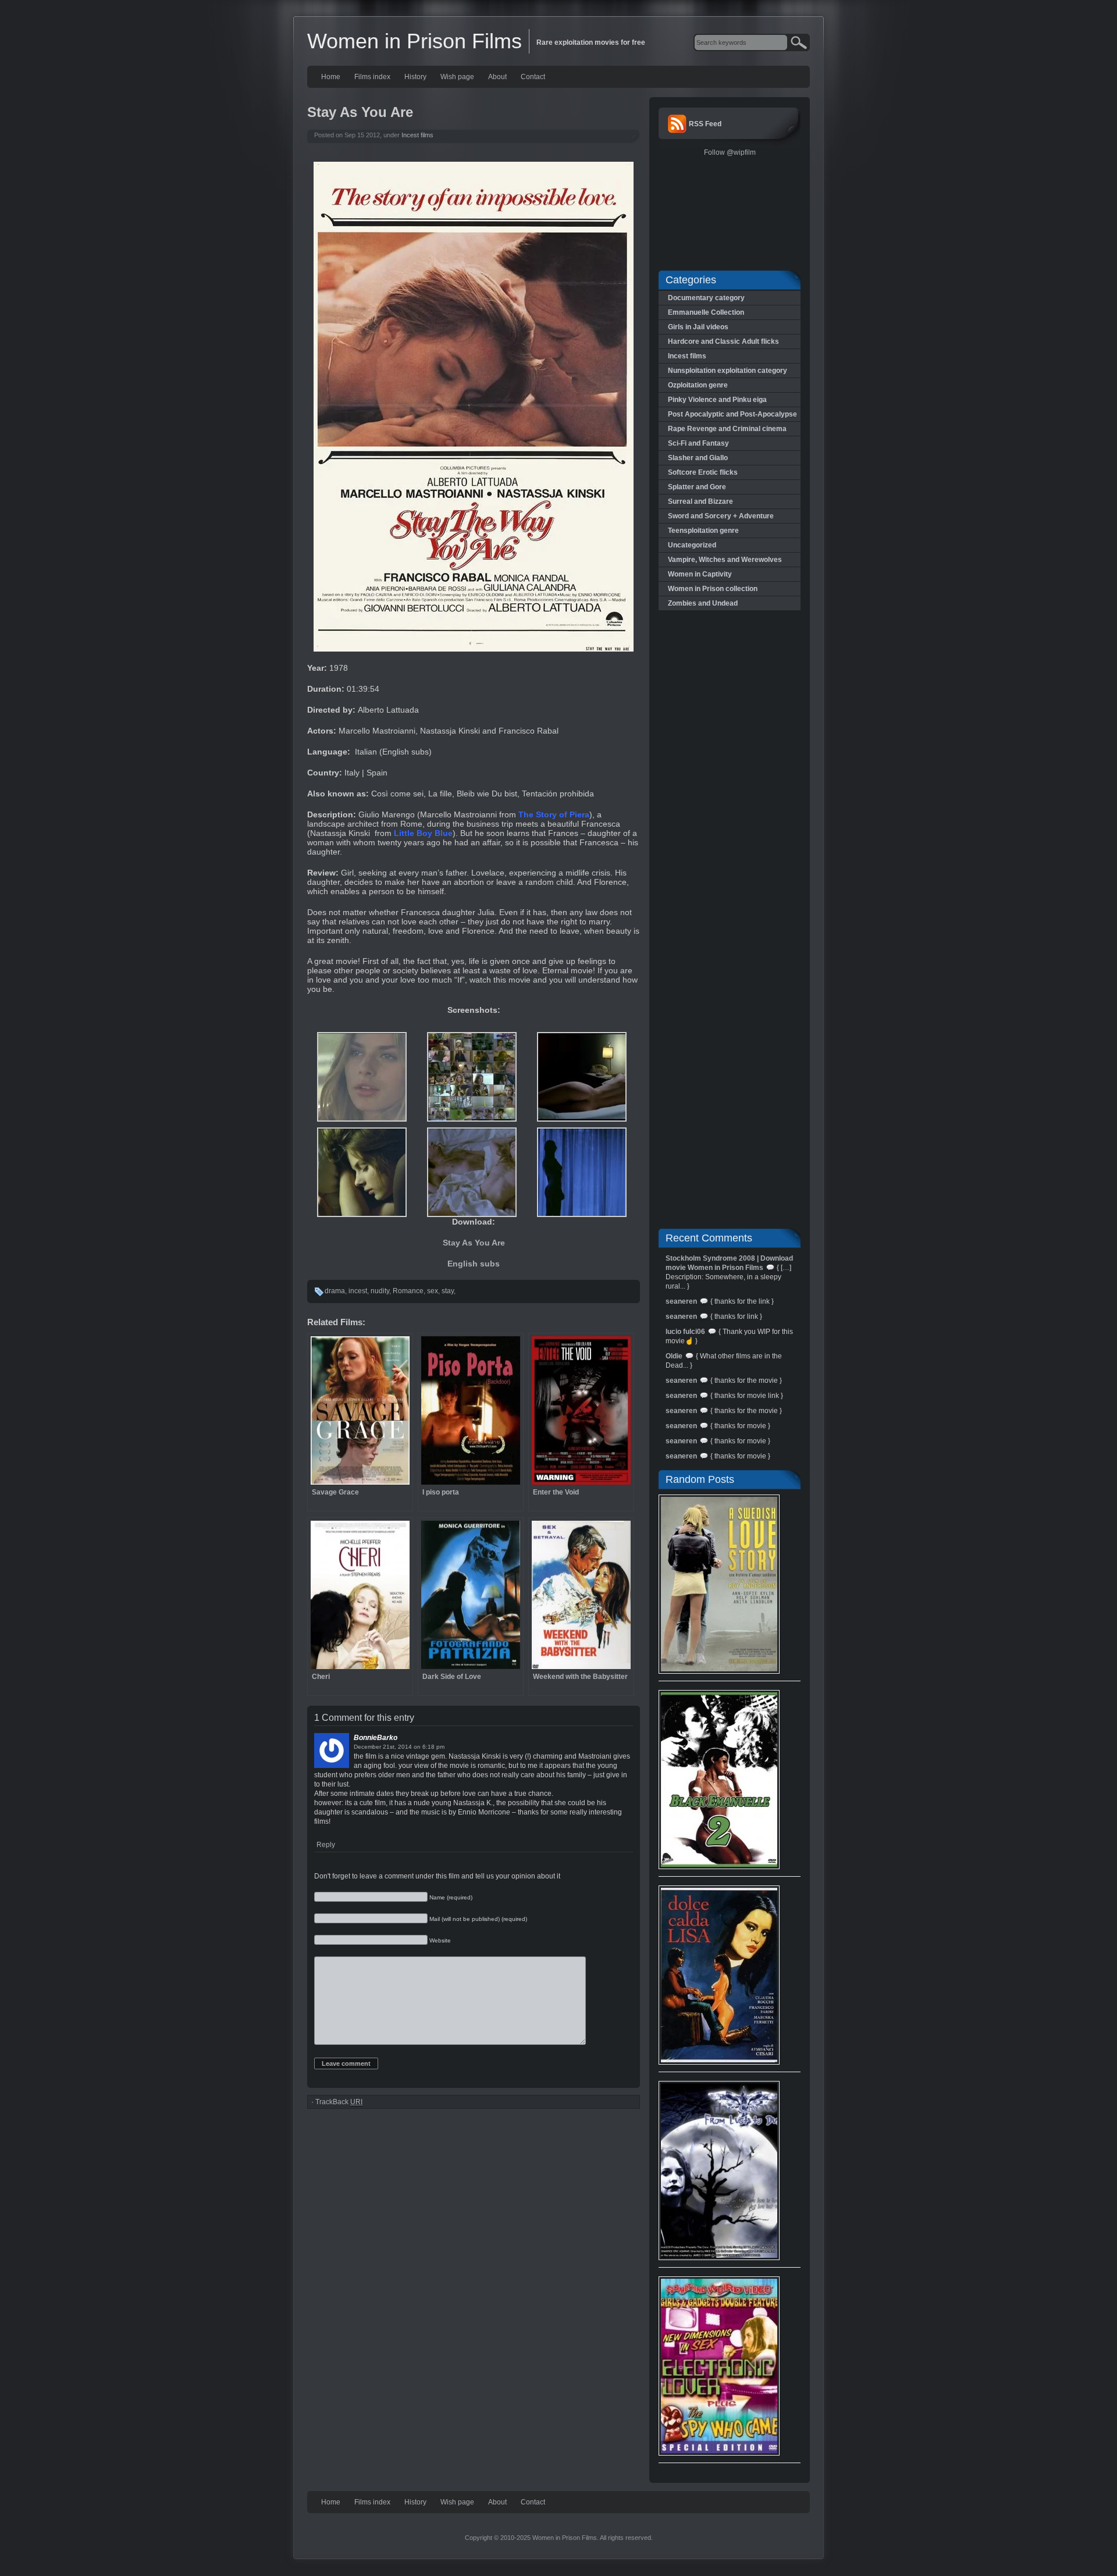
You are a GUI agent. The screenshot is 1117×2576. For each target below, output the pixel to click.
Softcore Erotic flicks (703, 472)
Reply (326, 1845)
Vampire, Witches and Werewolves (725, 560)
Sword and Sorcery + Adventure (721, 516)
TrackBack (339, 2102)
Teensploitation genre (703, 531)
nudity (380, 1291)
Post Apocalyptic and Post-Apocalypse (732, 414)
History (415, 77)
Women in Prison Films (415, 41)
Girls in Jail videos (698, 327)
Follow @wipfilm (730, 152)
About (497, 77)
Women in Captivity (700, 574)
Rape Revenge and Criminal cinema (727, 429)
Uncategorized (692, 545)
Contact (533, 77)
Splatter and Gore (697, 487)
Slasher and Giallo (698, 458)
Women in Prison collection (713, 589)
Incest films (417, 135)
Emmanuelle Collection (706, 312)
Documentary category (706, 298)
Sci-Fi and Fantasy (698, 443)
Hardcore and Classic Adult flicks (723, 341)
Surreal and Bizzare (700, 501)
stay (448, 1291)
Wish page (457, 77)
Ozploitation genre (698, 385)
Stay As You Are (474, 1243)
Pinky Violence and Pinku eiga (717, 400)
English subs (474, 1264)
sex (433, 1291)
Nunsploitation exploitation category (728, 371)
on (417, 1747)
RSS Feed (705, 124)
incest (358, 1291)
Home (331, 77)
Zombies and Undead (703, 603)
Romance (408, 1291)
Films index (372, 77)
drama (335, 1291)
